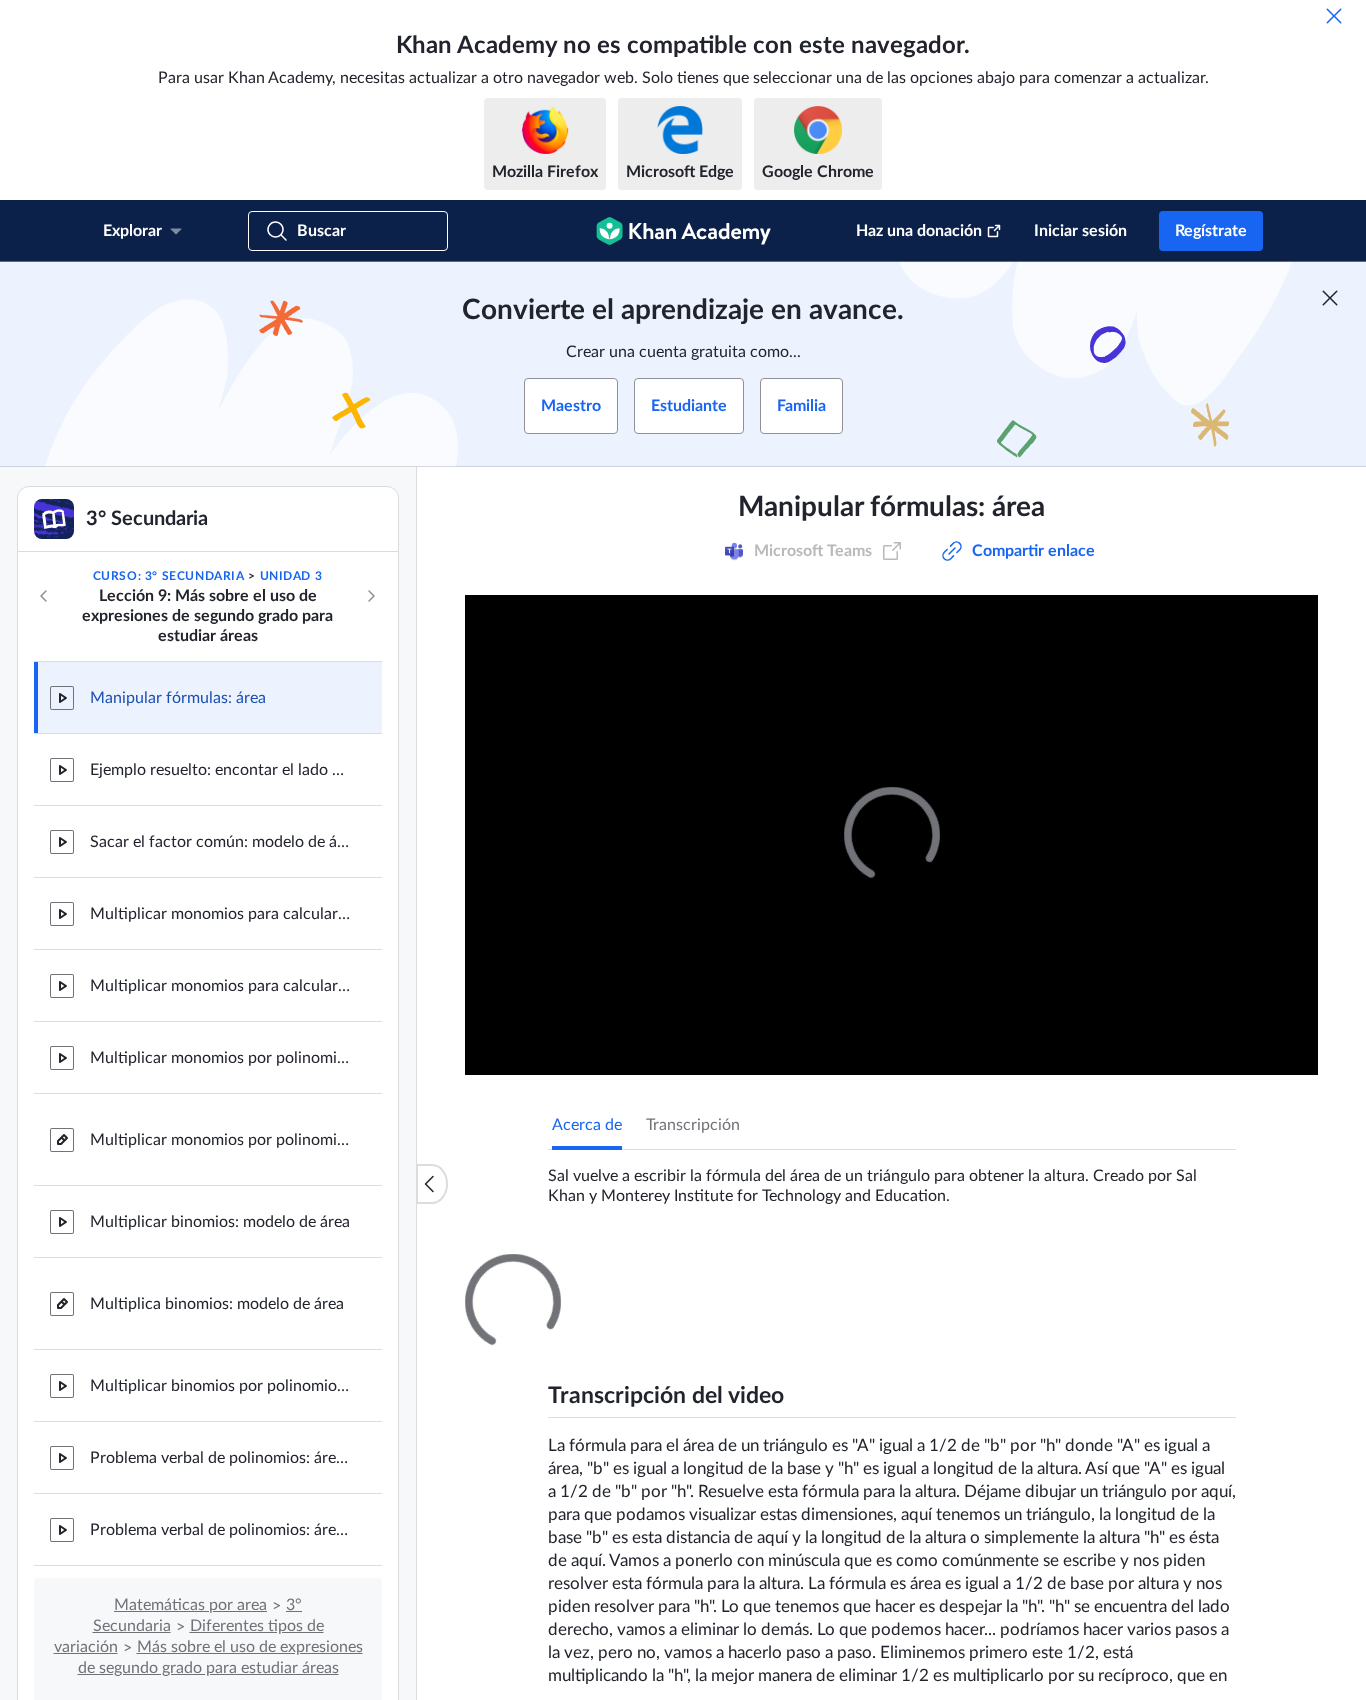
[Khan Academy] (683, 231)
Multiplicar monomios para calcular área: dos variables (220, 986)
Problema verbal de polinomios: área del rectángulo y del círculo (220, 1458)
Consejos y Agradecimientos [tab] (765, 1272)
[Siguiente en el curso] (371, 596)
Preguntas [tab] (607, 1272)
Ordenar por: (986, 1509)
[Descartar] (1334, 16)
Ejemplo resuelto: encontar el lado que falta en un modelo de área (220, 770)
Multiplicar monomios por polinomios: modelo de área (220, 1058)
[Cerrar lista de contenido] (432, 1184)
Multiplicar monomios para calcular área (220, 914)
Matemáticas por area (190, 1605)
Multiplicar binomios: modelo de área (220, 1222)
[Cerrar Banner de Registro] (1330, 298)
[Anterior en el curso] (44, 596)
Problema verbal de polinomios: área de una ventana (220, 1530)
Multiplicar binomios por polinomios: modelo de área (220, 1386)
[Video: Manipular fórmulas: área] (891, 835)
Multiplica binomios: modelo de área (217, 1304)
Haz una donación (919, 231)
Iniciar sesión (1080, 231)
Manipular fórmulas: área (178, 698)
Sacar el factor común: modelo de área (220, 842)
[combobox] (1128, 1509)
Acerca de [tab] (587, 1125)
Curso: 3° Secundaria (169, 576)
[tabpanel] (892, 1178)
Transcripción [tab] (693, 1125)
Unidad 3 (291, 576)
